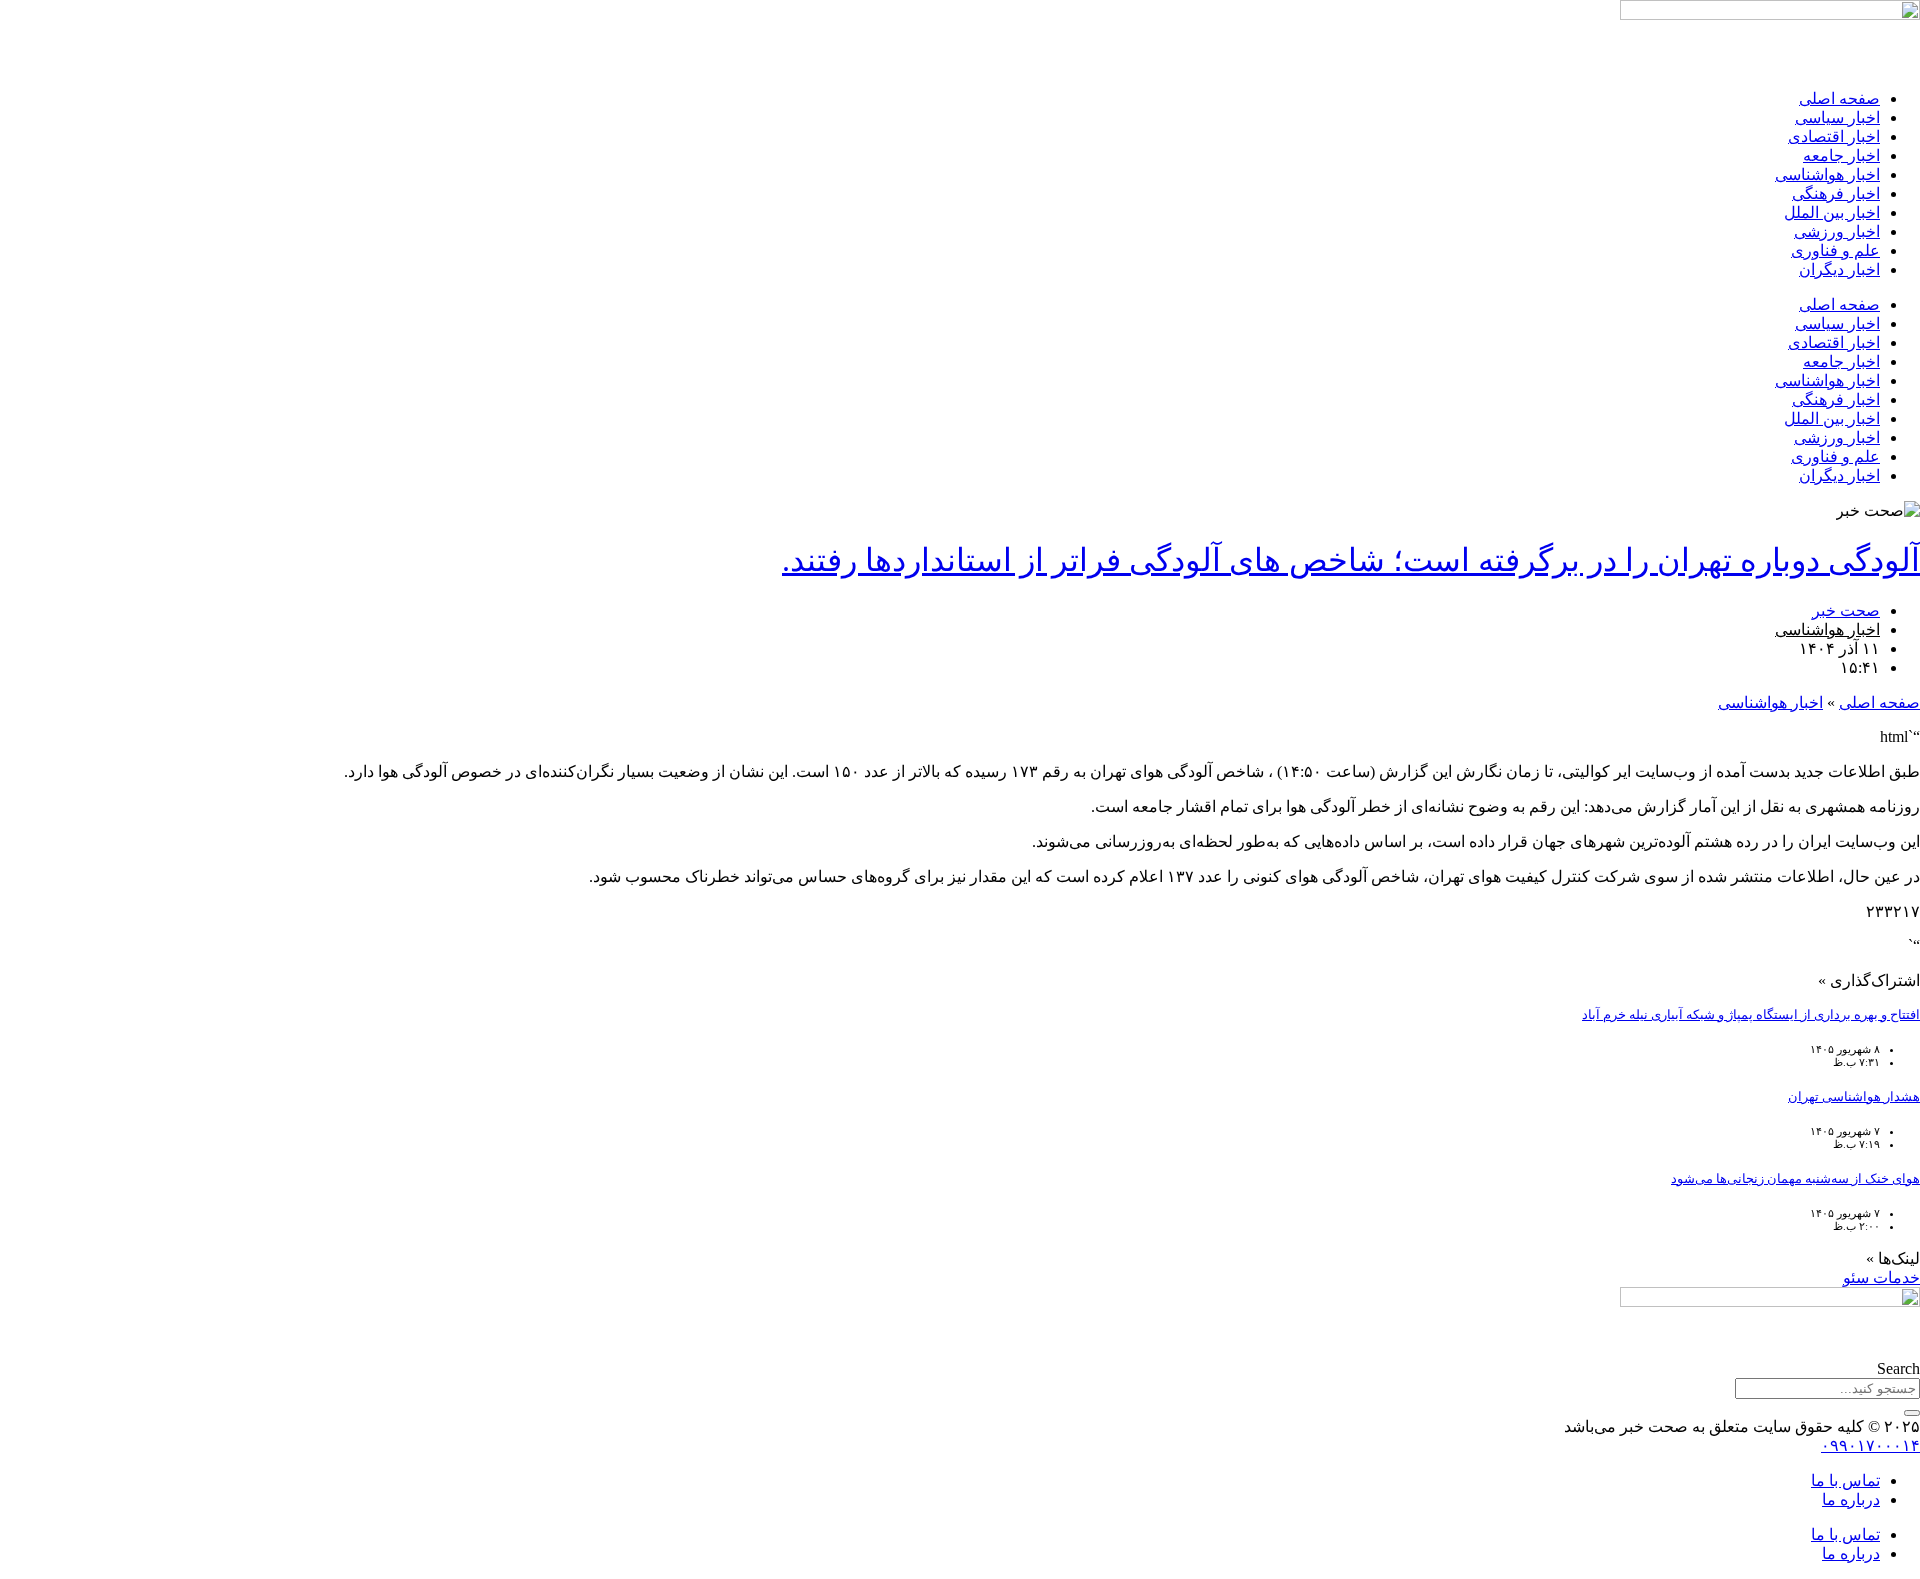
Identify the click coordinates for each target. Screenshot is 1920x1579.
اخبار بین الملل (1832, 212)
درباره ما (1851, 1499)
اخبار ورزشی (1837, 231)
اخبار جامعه (1841, 155)
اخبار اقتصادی (1834, 136)
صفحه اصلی (1839, 98)
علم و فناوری (1835, 250)
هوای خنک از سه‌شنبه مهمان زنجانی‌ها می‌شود (1795, 1178)
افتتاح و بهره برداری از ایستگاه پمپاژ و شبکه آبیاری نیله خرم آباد (1751, 1014)
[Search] (1912, 1413)
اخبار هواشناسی (1827, 174)
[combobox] (1827, 1388)
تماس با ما (1845, 1480)
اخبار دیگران (1839, 269)
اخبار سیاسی (1837, 117)
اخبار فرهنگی (1836, 193)
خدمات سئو (1881, 1277)
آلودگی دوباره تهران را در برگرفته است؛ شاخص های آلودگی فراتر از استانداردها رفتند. (1351, 560)
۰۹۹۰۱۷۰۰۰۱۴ (1870, 1445)
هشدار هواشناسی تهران (1854, 1096)
